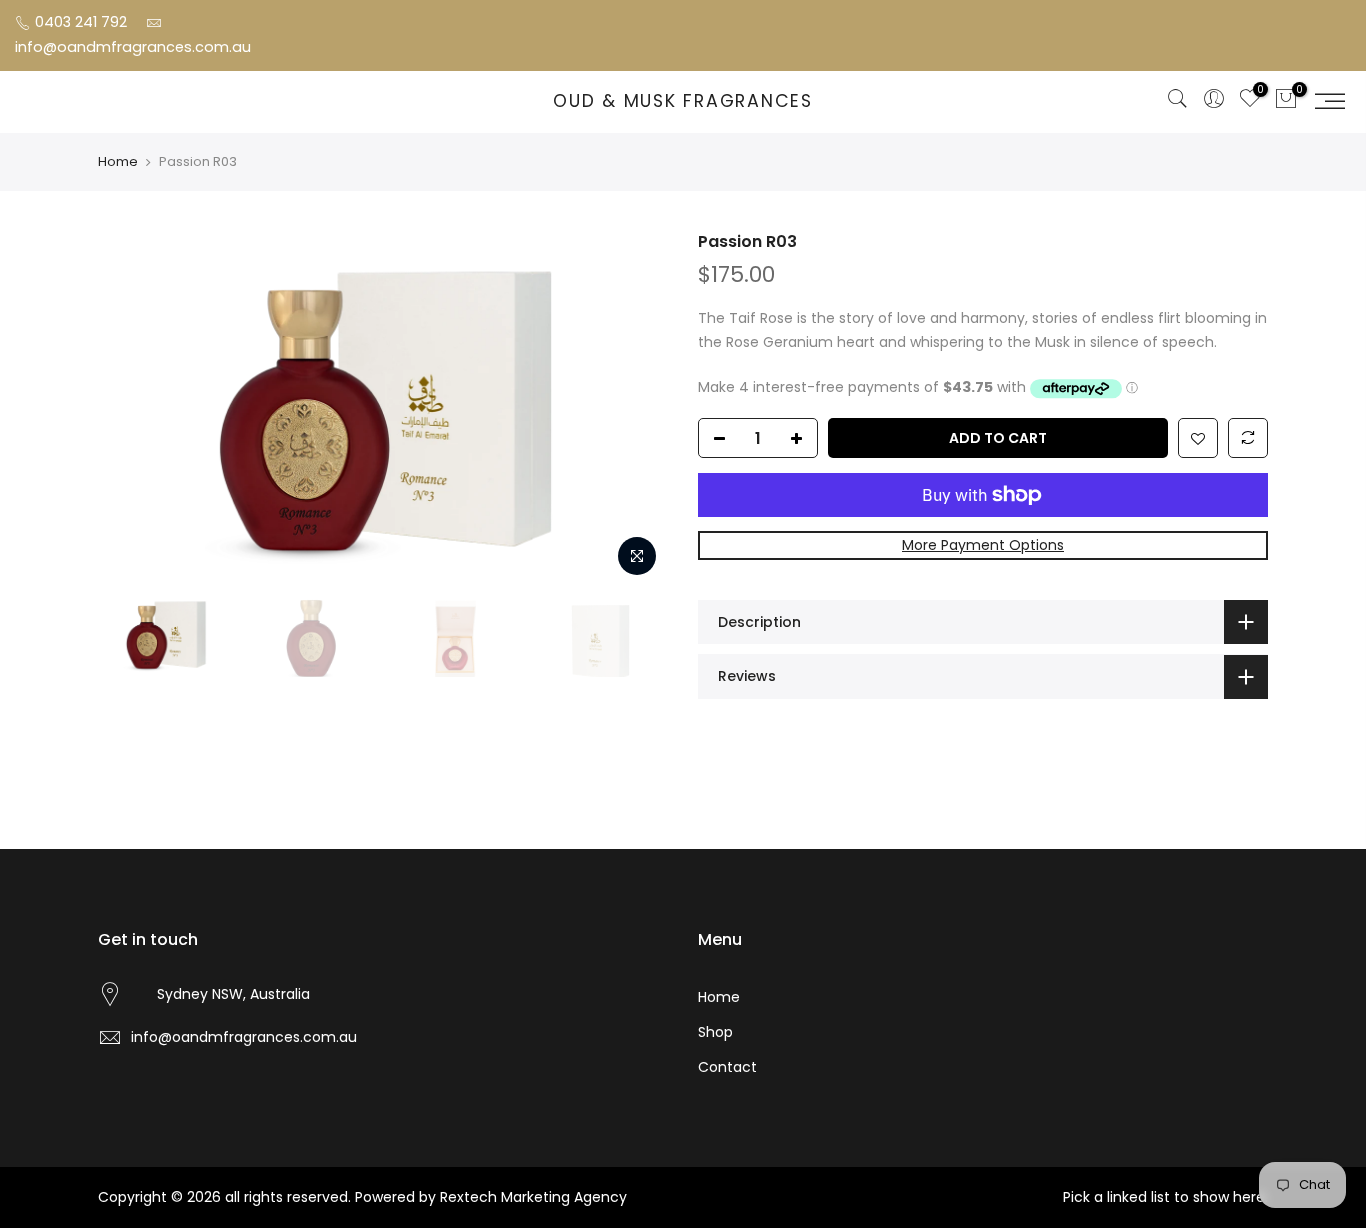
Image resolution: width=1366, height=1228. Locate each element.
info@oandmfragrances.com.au (133, 47)
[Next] (633, 409)
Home (118, 162)
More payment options (983, 545)
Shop (715, 1032)
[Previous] (133, 409)
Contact (727, 1067)
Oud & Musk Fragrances (683, 102)
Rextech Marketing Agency (533, 1197)
